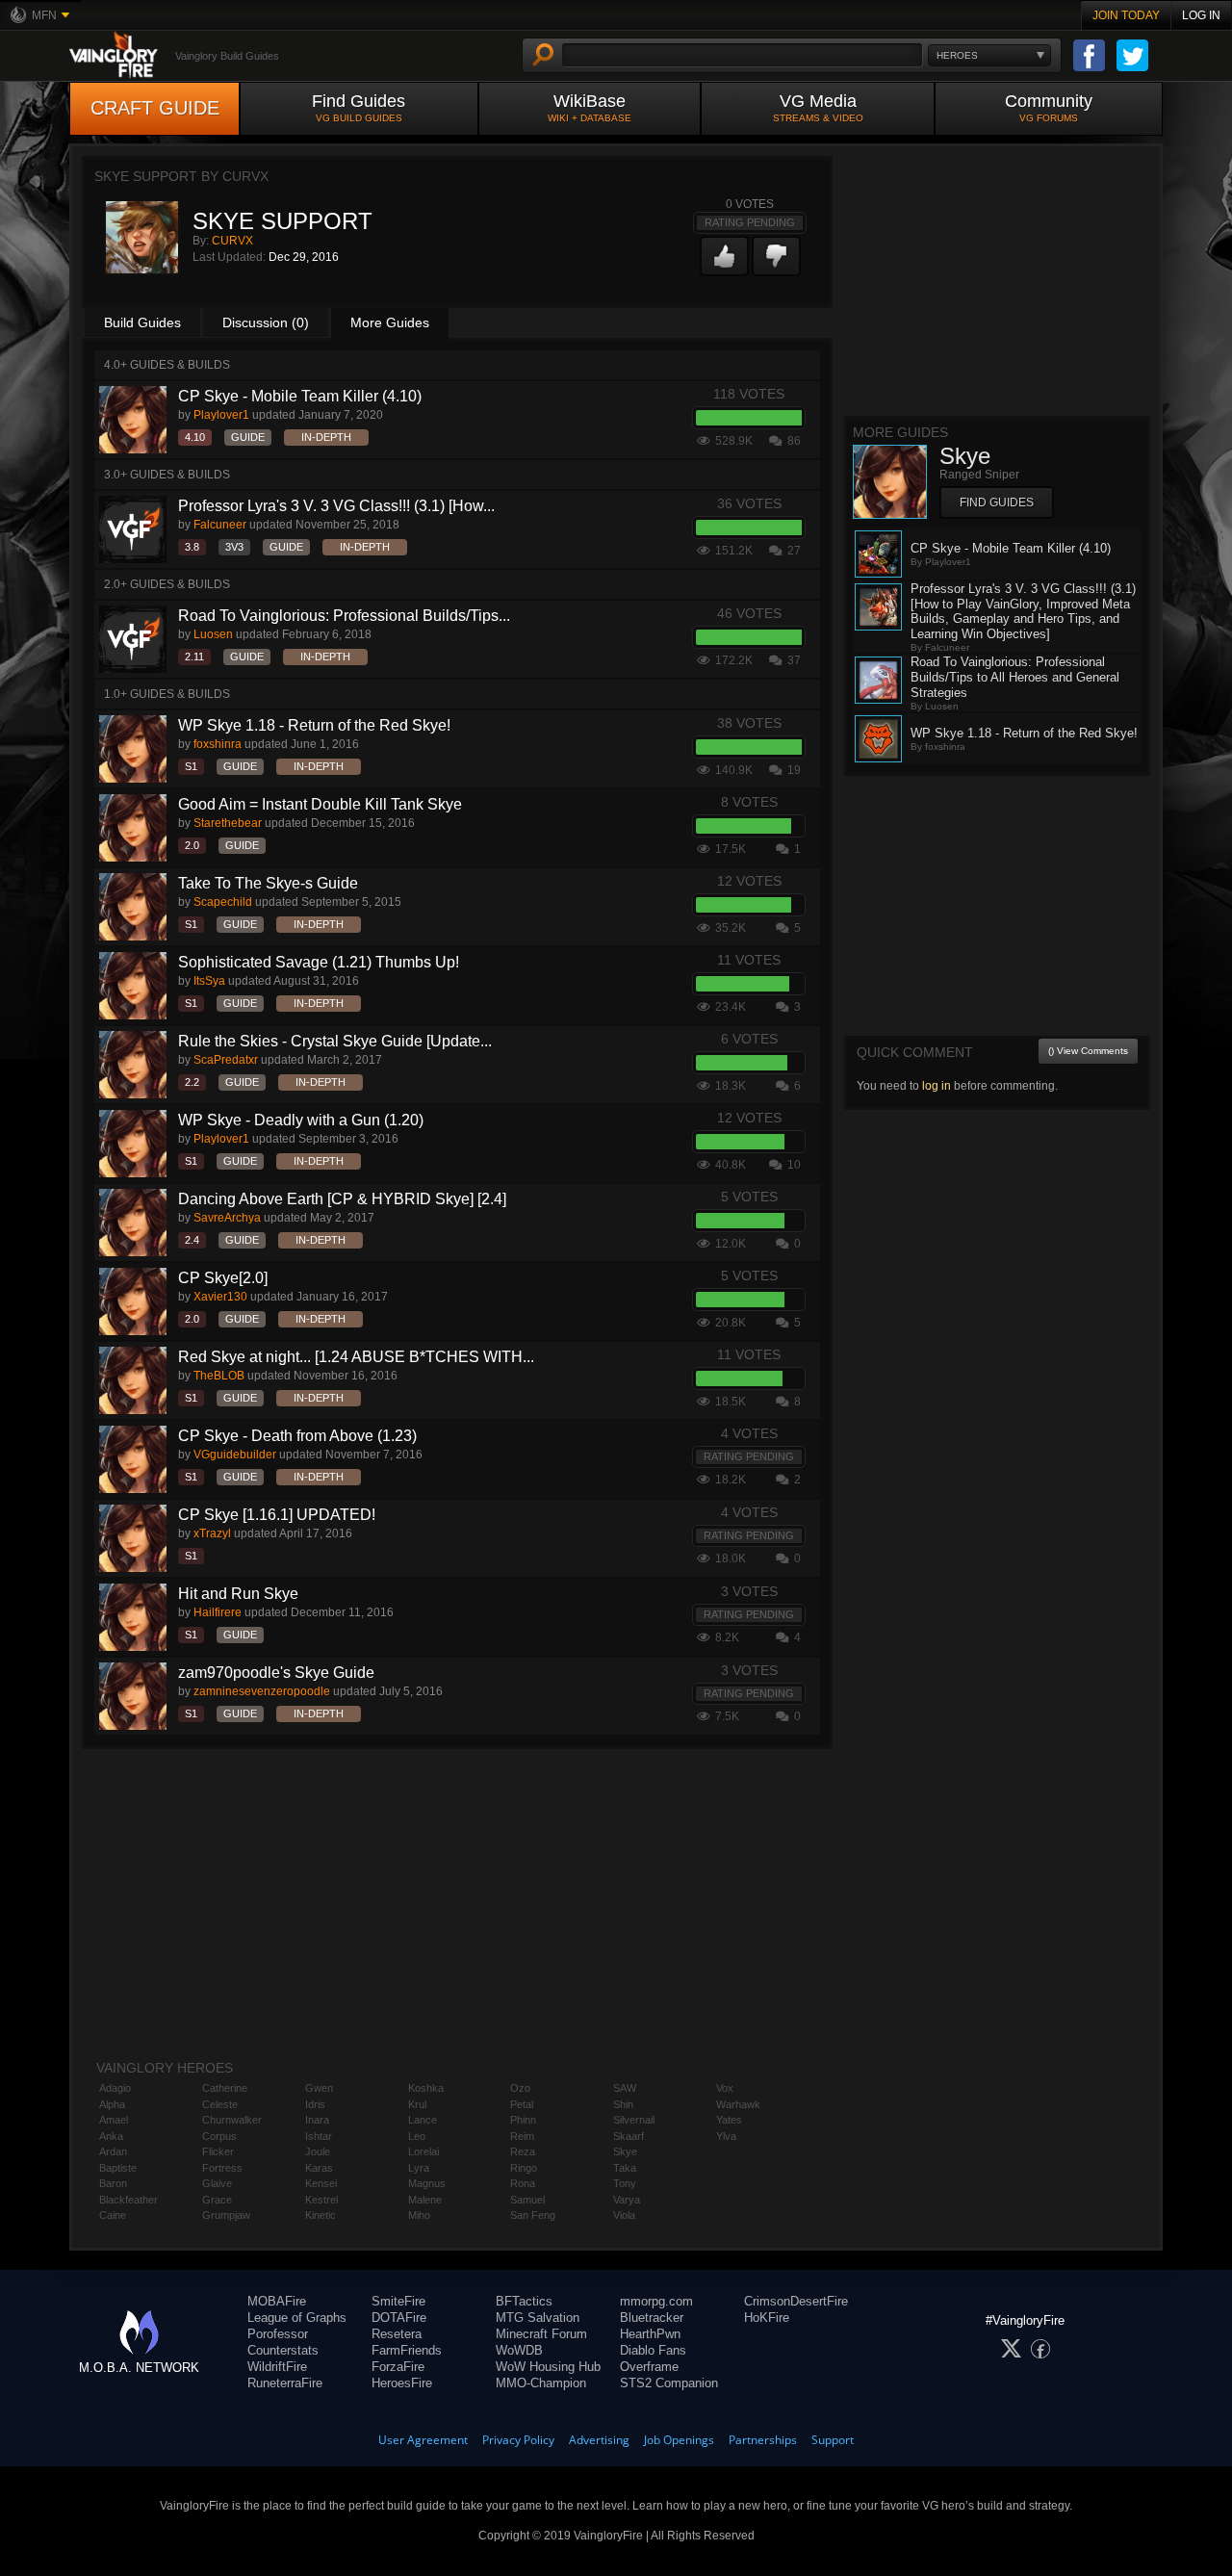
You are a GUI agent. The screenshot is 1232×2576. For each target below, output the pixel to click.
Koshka (426, 2088)
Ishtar (319, 2136)
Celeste (220, 2104)
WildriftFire (277, 2367)
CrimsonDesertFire (796, 2301)
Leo (417, 2136)
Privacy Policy (518, 2440)
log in (937, 1086)
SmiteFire (398, 2301)
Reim (522, 2136)
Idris (315, 2104)
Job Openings (679, 2440)
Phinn (523, 2120)
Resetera (397, 2334)
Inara (317, 2120)
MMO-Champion (541, 2383)
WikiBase (590, 107)
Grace (217, 2200)
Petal (522, 2104)
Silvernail (634, 2120)
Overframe (649, 2367)
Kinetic (321, 2215)
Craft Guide (155, 108)
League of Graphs (297, 2318)
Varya (627, 2200)
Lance (423, 2120)
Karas (319, 2168)
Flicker (218, 2151)
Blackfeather (128, 2200)
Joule (318, 2151)
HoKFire (767, 2318)
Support (833, 2440)
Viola (624, 2215)
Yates (729, 2120)
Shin (623, 2104)
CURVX (232, 241)
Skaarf (629, 2136)
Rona (523, 2183)
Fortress (222, 2168)
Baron (113, 2183)
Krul (417, 2104)
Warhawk (738, 2104)
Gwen (319, 2088)
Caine (113, 2215)
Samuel (527, 2200)
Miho (419, 2215)
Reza (523, 2151)
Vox (725, 2088)
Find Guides (359, 107)
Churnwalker (232, 2120)
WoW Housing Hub (548, 2367)
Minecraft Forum (541, 2334)
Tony (625, 2183)
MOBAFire (277, 2301)
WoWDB (519, 2350)
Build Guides (142, 322)
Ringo (524, 2168)
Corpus (219, 2136)
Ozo (520, 2088)
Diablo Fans (653, 2350)
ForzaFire (398, 2367)
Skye (625, 2151)
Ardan (113, 2151)
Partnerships (763, 2440)
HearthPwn (650, 2334)
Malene (425, 2200)
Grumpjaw (226, 2215)
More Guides (390, 322)
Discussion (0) (266, 322)
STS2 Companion (669, 2383)
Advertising (599, 2440)
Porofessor (278, 2334)
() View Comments (1088, 1051)
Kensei (321, 2183)
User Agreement (423, 2440)
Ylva (726, 2136)
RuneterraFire (285, 2383)
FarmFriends (407, 2350)
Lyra (419, 2168)
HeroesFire (402, 2383)
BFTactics (524, 2301)
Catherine (225, 2088)
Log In (1201, 15)
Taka (625, 2168)
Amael (114, 2120)
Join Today (1126, 15)
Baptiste (118, 2168)
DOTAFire (399, 2318)
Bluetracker (652, 2318)
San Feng (533, 2215)
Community (1049, 107)
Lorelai (423, 2151)
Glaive (217, 2183)
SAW (625, 2088)
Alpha (112, 2104)
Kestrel (321, 2200)
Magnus (427, 2183)
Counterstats (283, 2350)
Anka (111, 2136)
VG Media (818, 107)
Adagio (115, 2088)
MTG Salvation (538, 2318)
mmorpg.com (656, 2301)
